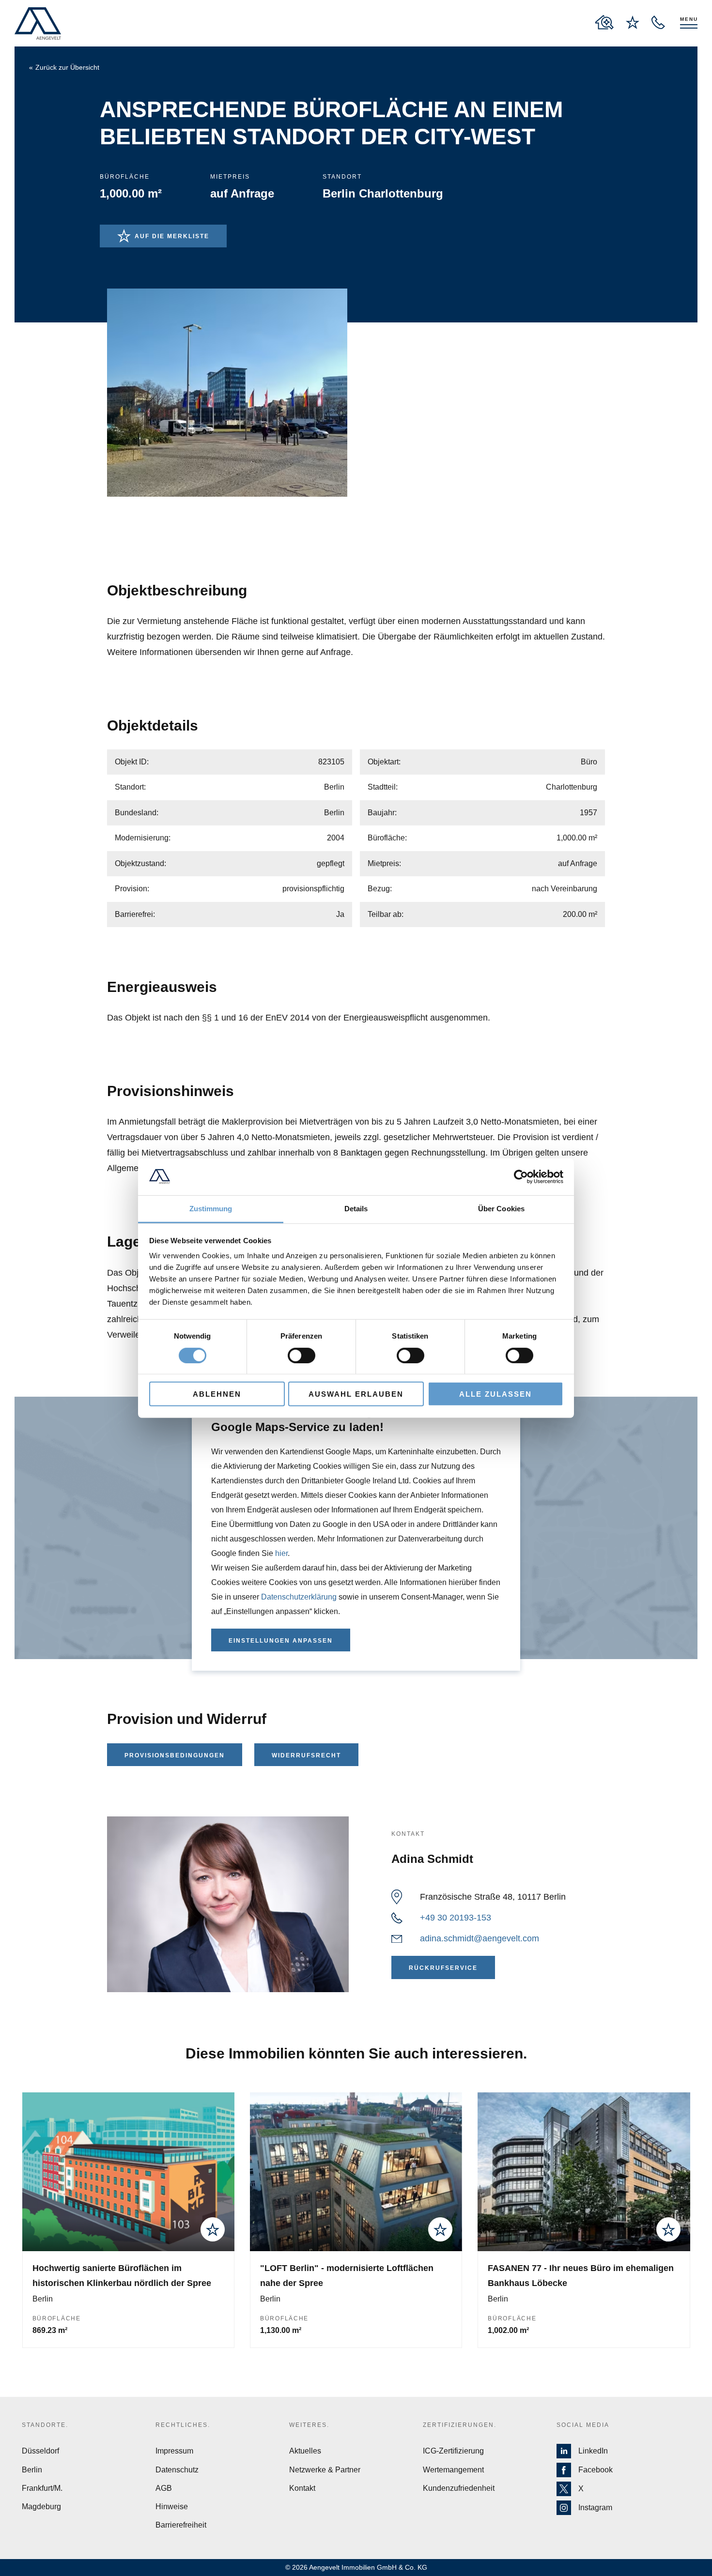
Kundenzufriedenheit (459, 2488)
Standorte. (45, 2425)
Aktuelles (305, 2451)
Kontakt (302, 2488)
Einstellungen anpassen (281, 1641)
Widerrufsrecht (306, 1755)
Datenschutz (177, 2470)
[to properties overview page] (604, 22)
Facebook (596, 2470)
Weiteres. (309, 2425)
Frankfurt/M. (42, 2488)
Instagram (595, 2507)
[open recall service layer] (658, 22)
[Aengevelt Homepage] (38, 23)
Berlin (32, 2470)
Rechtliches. (183, 2425)
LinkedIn (593, 2451)
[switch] (302, 1355)
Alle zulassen (495, 1394)
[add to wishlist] (213, 2229)
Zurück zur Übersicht (67, 67)
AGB (164, 2488)
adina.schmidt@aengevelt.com (480, 1938)
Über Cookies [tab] (501, 1209)
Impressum (174, 2451)
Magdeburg (41, 2507)
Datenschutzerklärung (299, 1597)
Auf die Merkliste (172, 236)
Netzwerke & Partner (325, 2470)
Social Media (583, 2425)
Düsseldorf (40, 2451)
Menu (689, 19)
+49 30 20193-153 (456, 1918)
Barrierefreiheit (181, 2525)
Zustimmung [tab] (211, 1209)
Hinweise (172, 2507)
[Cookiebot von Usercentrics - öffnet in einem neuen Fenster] (521, 1177)
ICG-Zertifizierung (453, 2451)
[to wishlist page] (633, 22)
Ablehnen (217, 1394)
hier (281, 1553)
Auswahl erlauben (356, 1394)
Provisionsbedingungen (175, 1755)
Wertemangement (453, 2470)
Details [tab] (356, 1209)
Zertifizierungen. (460, 2425)
